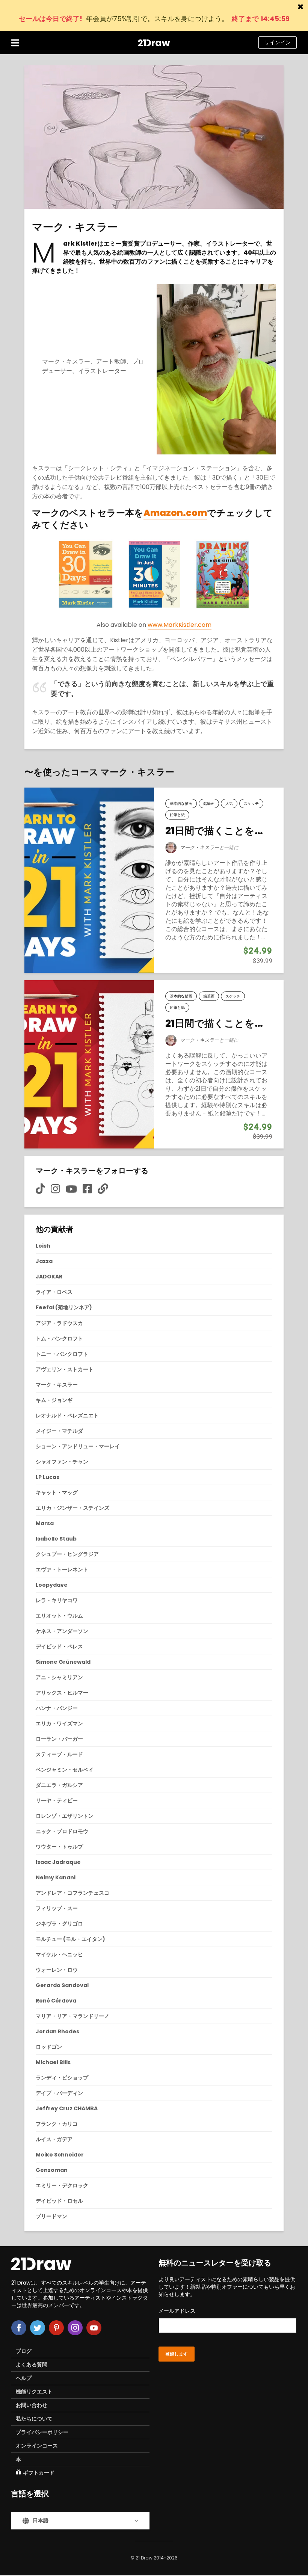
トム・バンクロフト (59, 1339)
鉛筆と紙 (177, 815)
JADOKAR (49, 1277)
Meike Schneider (60, 2155)
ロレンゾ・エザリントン (65, 1816)
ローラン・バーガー (59, 1739)
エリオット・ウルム (59, 1616)
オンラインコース (37, 2446)
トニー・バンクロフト (62, 1354)
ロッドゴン (49, 2047)
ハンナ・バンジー (57, 1708)
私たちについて (34, 2419)
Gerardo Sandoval (62, 1985)
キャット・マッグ (57, 1492)
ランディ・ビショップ (62, 2078)
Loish (43, 1246)
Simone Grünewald (63, 1662)
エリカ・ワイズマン (59, 1723)
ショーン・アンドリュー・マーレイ (78, 1446)
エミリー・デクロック (62, 2185)
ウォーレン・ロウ (57, 1970)
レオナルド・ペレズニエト (67, 1416)
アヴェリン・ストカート (65, 1369)
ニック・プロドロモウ (62, 1831)
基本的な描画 (181, 804)
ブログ (24, 2351)
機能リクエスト (34, 2392)
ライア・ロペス (54, 1292)
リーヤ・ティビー (57, 1800)
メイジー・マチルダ (59, 1431)
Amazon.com (175, 513)
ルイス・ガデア (54, 2139)
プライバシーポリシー (42, 2432)
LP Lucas (48, 1477)
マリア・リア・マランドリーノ (72, 2016)
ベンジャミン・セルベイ (65, 1770)
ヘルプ (24, 2378)
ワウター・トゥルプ (59, 1847)
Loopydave (52, 1585)
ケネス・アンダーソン (62, 1631)
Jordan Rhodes (57, 2031)
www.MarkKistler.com (180, 625)
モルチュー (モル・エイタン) (70, 1939)
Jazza (44, 1261)
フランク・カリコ (57, 2124)
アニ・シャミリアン (59, 1677)
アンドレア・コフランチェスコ (72, 1893)
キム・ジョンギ (54, 1400)
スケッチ (251, 804)
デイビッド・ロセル (59, 2201)
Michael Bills (53, 2062)
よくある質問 (32, 2365)
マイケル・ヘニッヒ (59, 1954)
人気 (229, 804)
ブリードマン (51, 2216)
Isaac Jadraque (58, 1862)
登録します (177, 2354)
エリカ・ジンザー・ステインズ (72, 1508)
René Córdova (56, 2001)
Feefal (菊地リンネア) (64, 1307)
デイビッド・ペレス (59, 1646)
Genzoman (52, 2170)
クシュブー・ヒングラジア (67, 1554)
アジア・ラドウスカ (59, 1323)
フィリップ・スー (57, 1908)
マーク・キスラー (199, 847)
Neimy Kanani (56, 1877)
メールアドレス (177, 2311)
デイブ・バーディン (59, 2093)
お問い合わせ (32, 2405)
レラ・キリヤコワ (57, 1600)
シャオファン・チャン (62, 1462)
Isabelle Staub (56, 1539)
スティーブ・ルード (59, 1754)
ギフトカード (39, 2473)
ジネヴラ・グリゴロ (59, 1924)
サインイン (278, 42)
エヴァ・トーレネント (62, 1569)
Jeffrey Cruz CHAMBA (67, 2108)
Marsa (45, 1523)
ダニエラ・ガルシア (59, 1785)
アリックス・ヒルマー (62, 1693)
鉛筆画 (209, 804)
